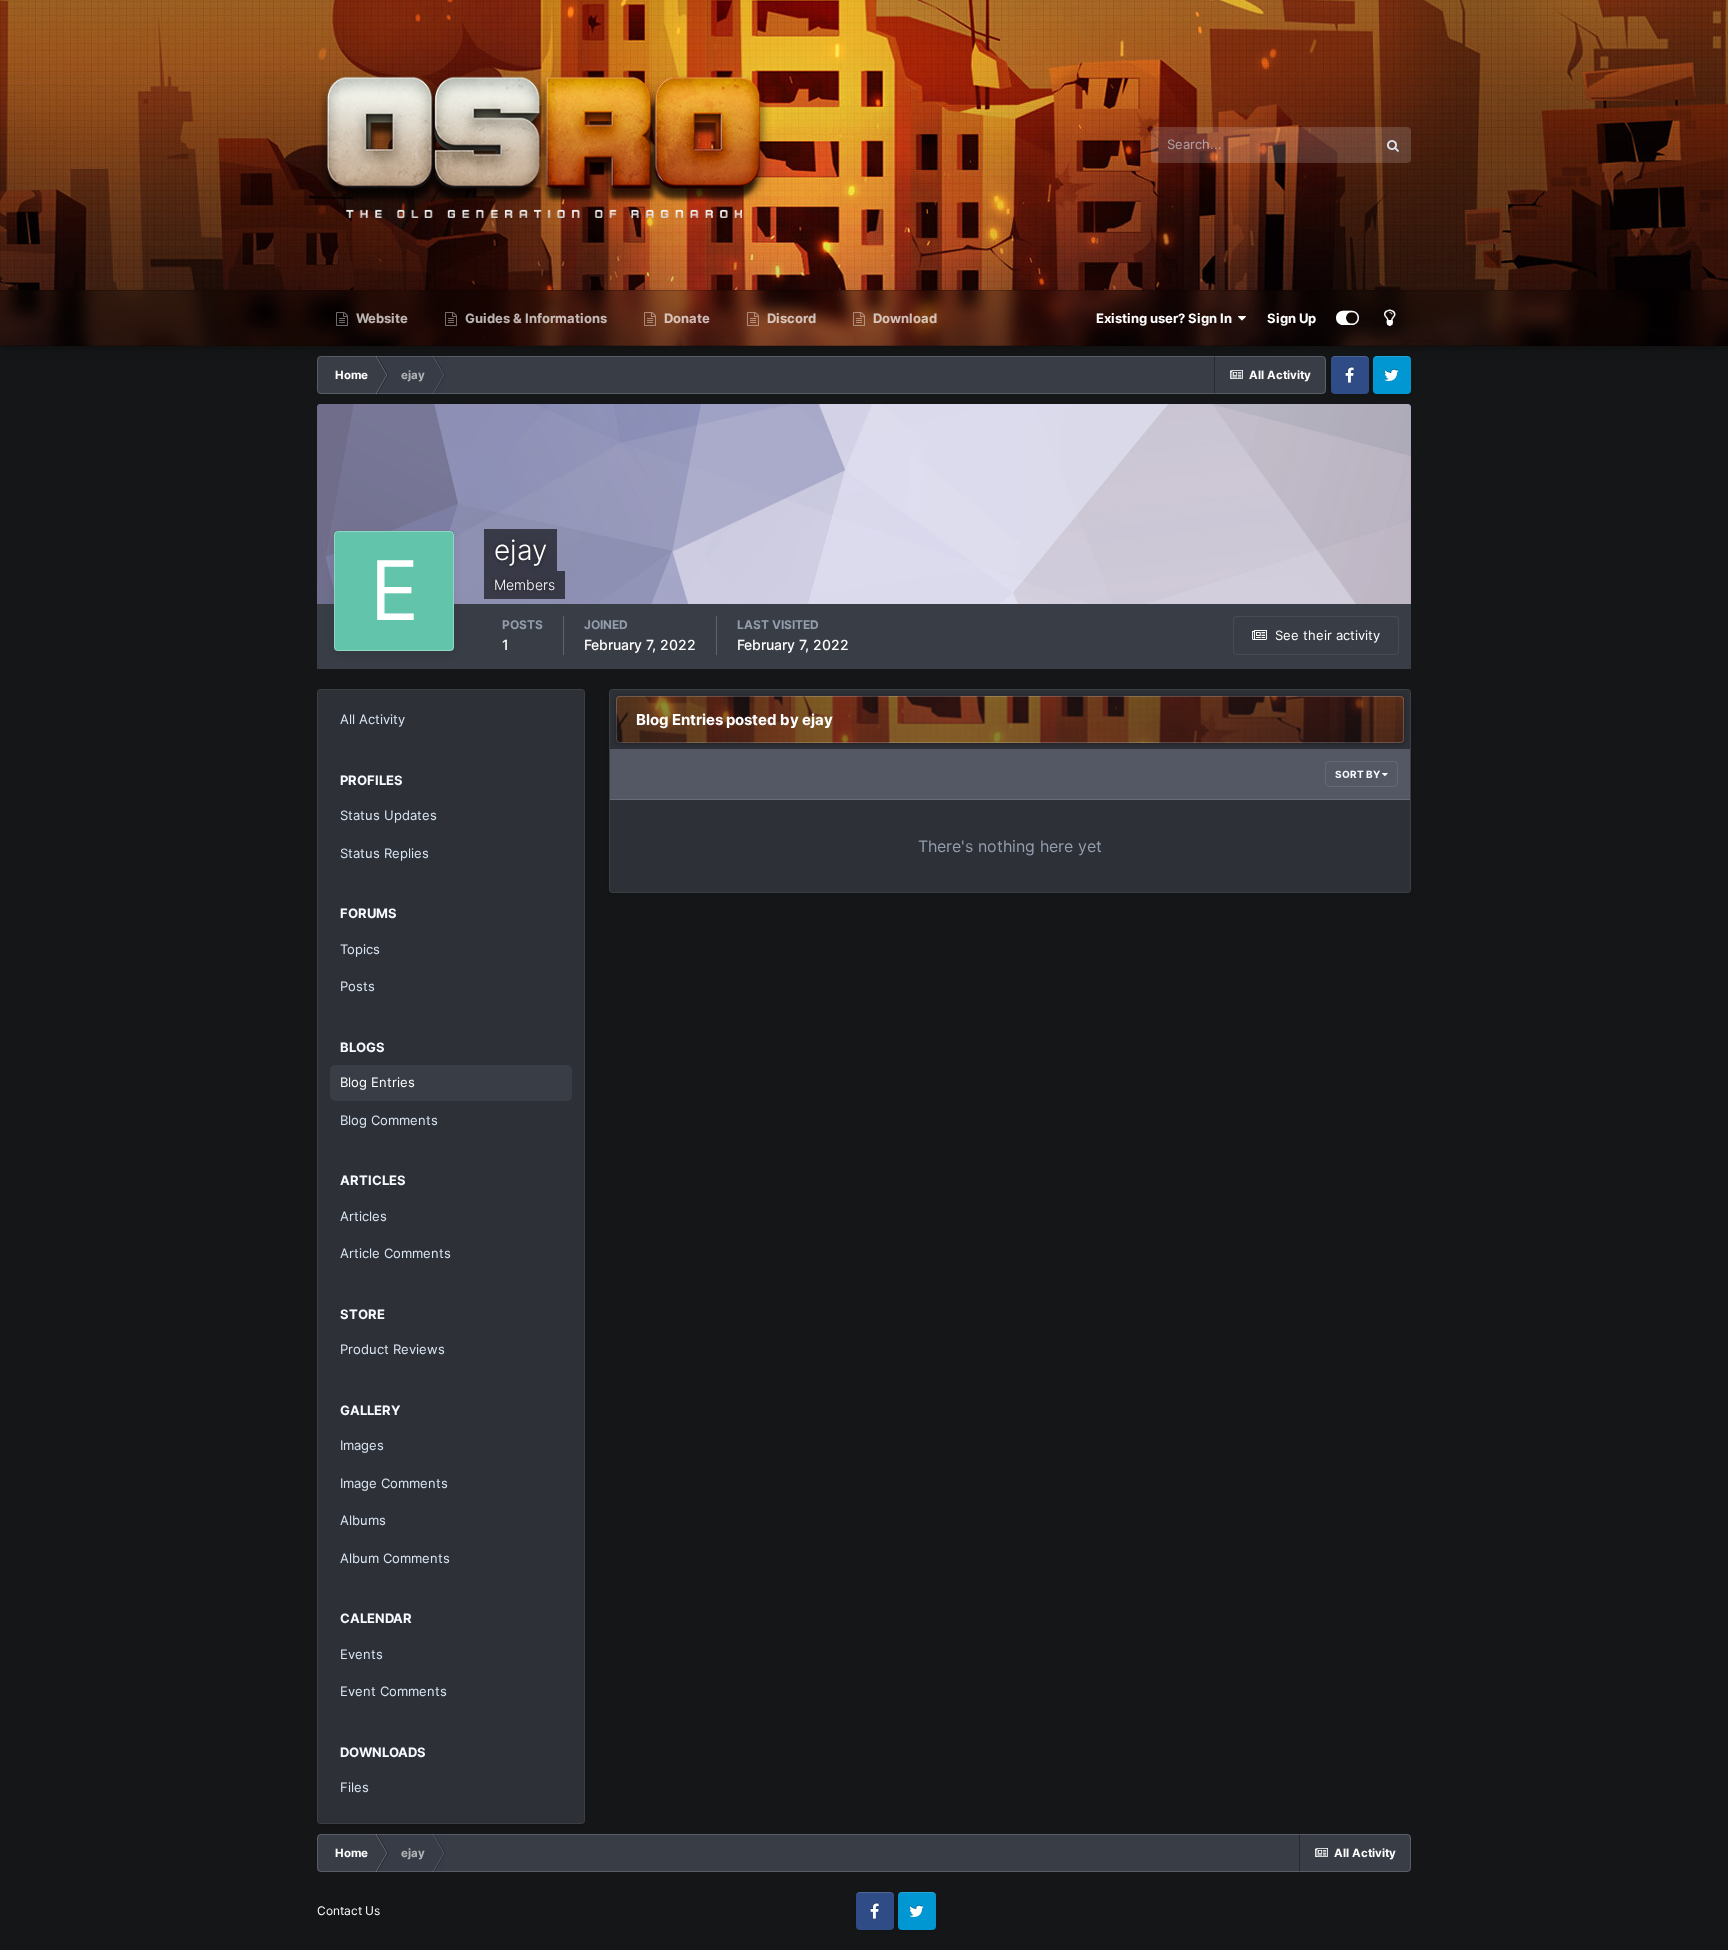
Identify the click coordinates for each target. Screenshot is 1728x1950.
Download (903, 318)
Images (362, 1445)
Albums (363, 1520)
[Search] (1393, 145)
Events (361, 1654)
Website (380, 318)
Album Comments (395, 1558)
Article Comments (395, 1253)
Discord (790, 318)
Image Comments (394, 1483)
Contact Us (348, 1910)
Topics (360, 949)
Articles (363, 1216)
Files (354, 1787)
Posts (357, 986)
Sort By (1358, 774)
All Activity (372, 719)
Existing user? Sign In (1167, 318)
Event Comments (393, 1691)
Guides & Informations (534, 318)
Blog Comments (389, 1120)
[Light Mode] (1390, 318)
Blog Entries (377, 1082)
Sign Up (1291, 318)
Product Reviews (392, 1349)
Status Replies (384, 853)
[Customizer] (1347, 318)
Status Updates (388, 815)
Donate (685, 318)
